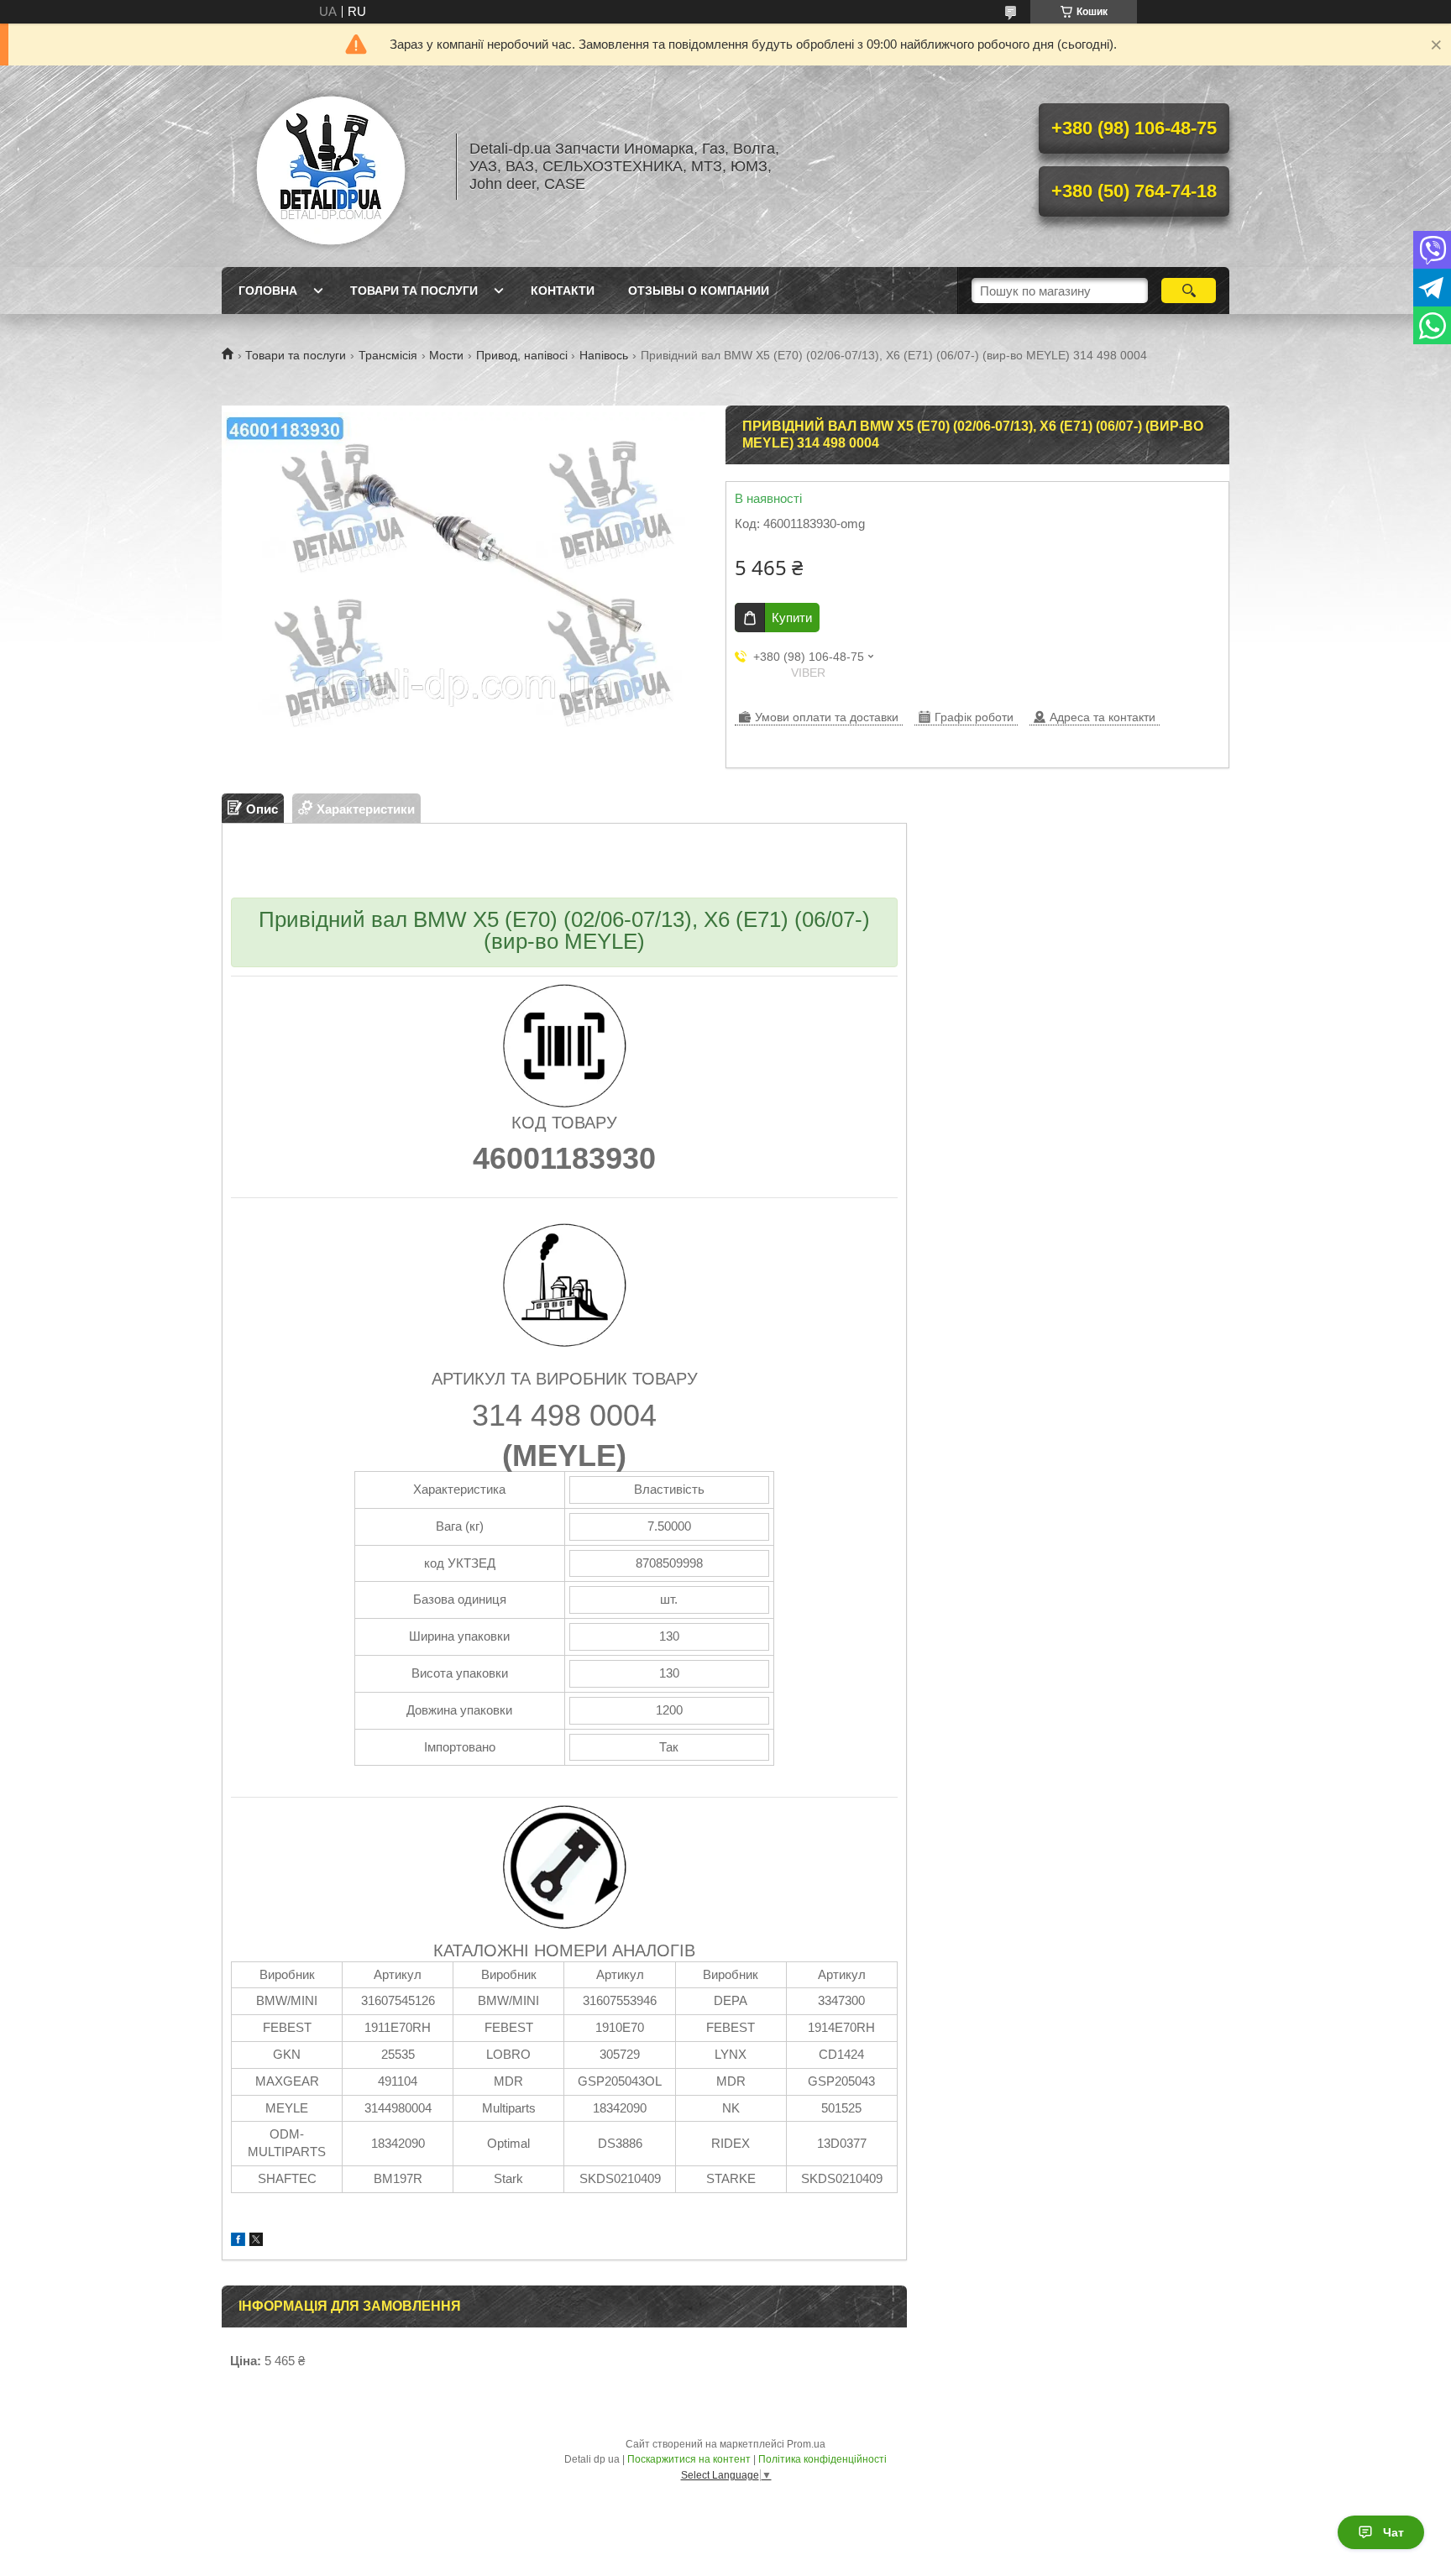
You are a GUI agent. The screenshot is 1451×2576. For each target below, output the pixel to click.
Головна (268, 291)
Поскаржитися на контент (689, 2459)
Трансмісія (388, 355)
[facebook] (238, 2241)
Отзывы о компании (699, 291)
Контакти (563, 291)
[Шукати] (1189, 291)
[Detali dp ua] (331, 166)
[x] (256, 2241)
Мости (446, 355)
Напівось (604, 355)
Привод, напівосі (522, 355)
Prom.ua (806, 2444)
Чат (1393, 2532)
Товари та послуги (414, 291)
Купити (792, 618)
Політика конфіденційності (822, 2459)
